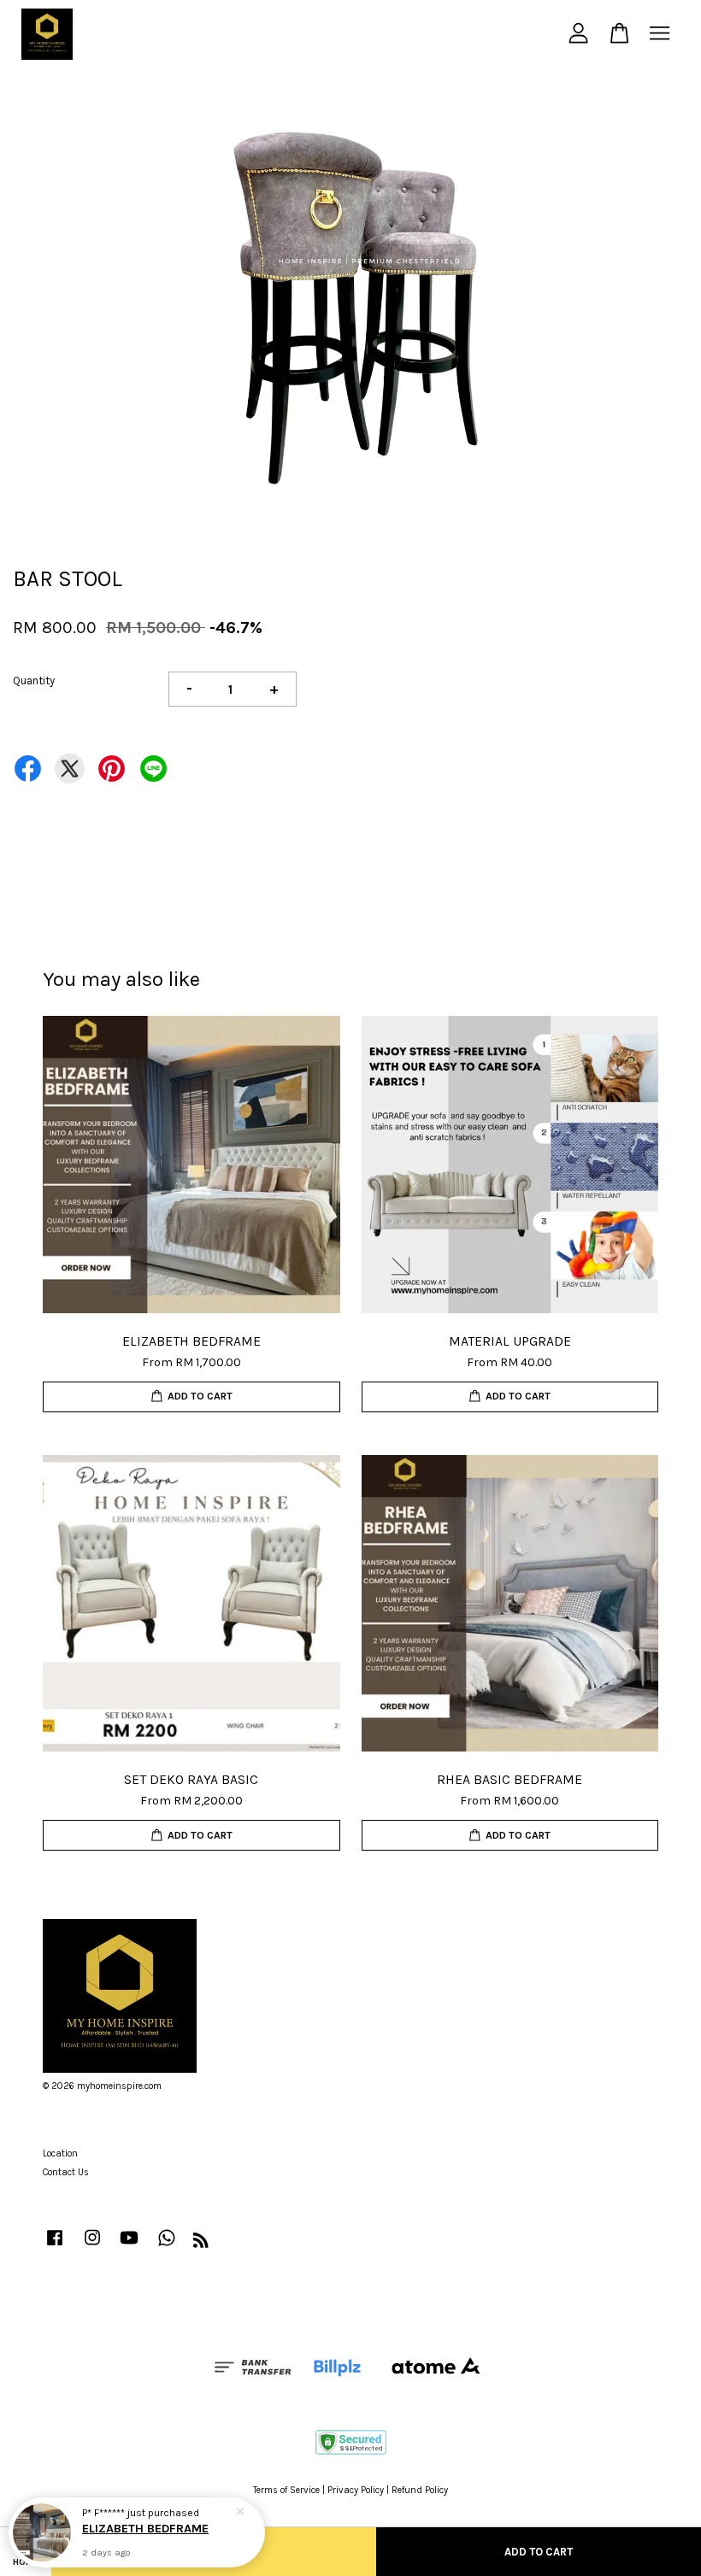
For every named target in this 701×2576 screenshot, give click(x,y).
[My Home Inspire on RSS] (201, 2244)
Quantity (34, 681)
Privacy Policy (356, 2490)
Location (60, 2154)
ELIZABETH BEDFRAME (145, 2529)
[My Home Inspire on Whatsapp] (167, 2247)
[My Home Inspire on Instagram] (92, 2247)
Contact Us (66, 2172)
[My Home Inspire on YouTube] (129, 2247)
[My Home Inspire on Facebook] (55, 2247)
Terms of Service (286, 2490)
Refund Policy (420, 2490)
